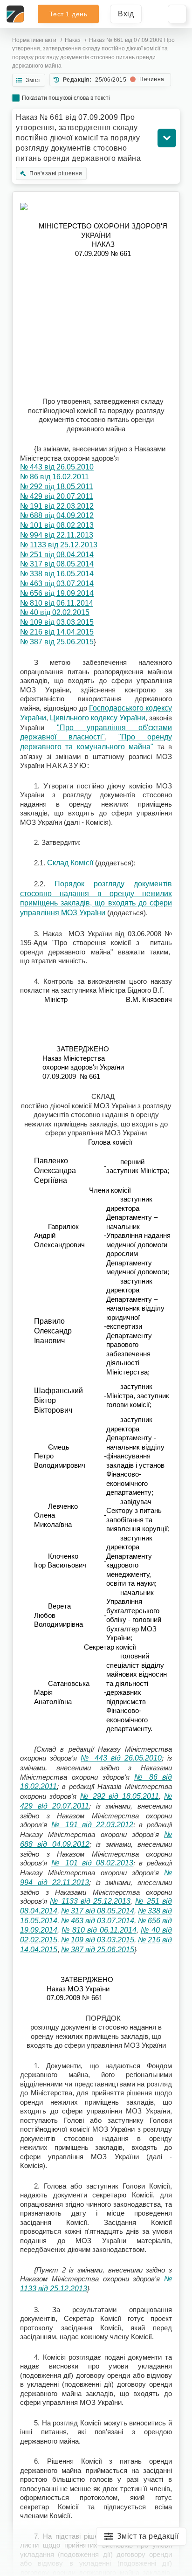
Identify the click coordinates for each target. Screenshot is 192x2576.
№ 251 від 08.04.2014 (57, 555)
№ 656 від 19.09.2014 (57, 593)
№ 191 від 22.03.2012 (57, 506)
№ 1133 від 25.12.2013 (59, 545)
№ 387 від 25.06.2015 (57, 642)
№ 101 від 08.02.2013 (57, 525)
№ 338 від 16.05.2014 (57, 574)
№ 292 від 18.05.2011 (57, 487)
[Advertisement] (96, 327)
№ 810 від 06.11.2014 (57, 603)
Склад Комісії (70, 863)
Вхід (126, 14)
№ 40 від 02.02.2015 (55, 612)
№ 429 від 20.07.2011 (57, 496)
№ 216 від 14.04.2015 (57, 632)
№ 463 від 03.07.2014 (57, 584)
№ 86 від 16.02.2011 (55, 477)
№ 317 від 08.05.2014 (57, 564)
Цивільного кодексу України (98, 718)
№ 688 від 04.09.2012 (57, 515)
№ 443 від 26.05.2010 (57, 467)
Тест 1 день (69, 14)
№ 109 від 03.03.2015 (57, 622)
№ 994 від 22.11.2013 (57, 535)
